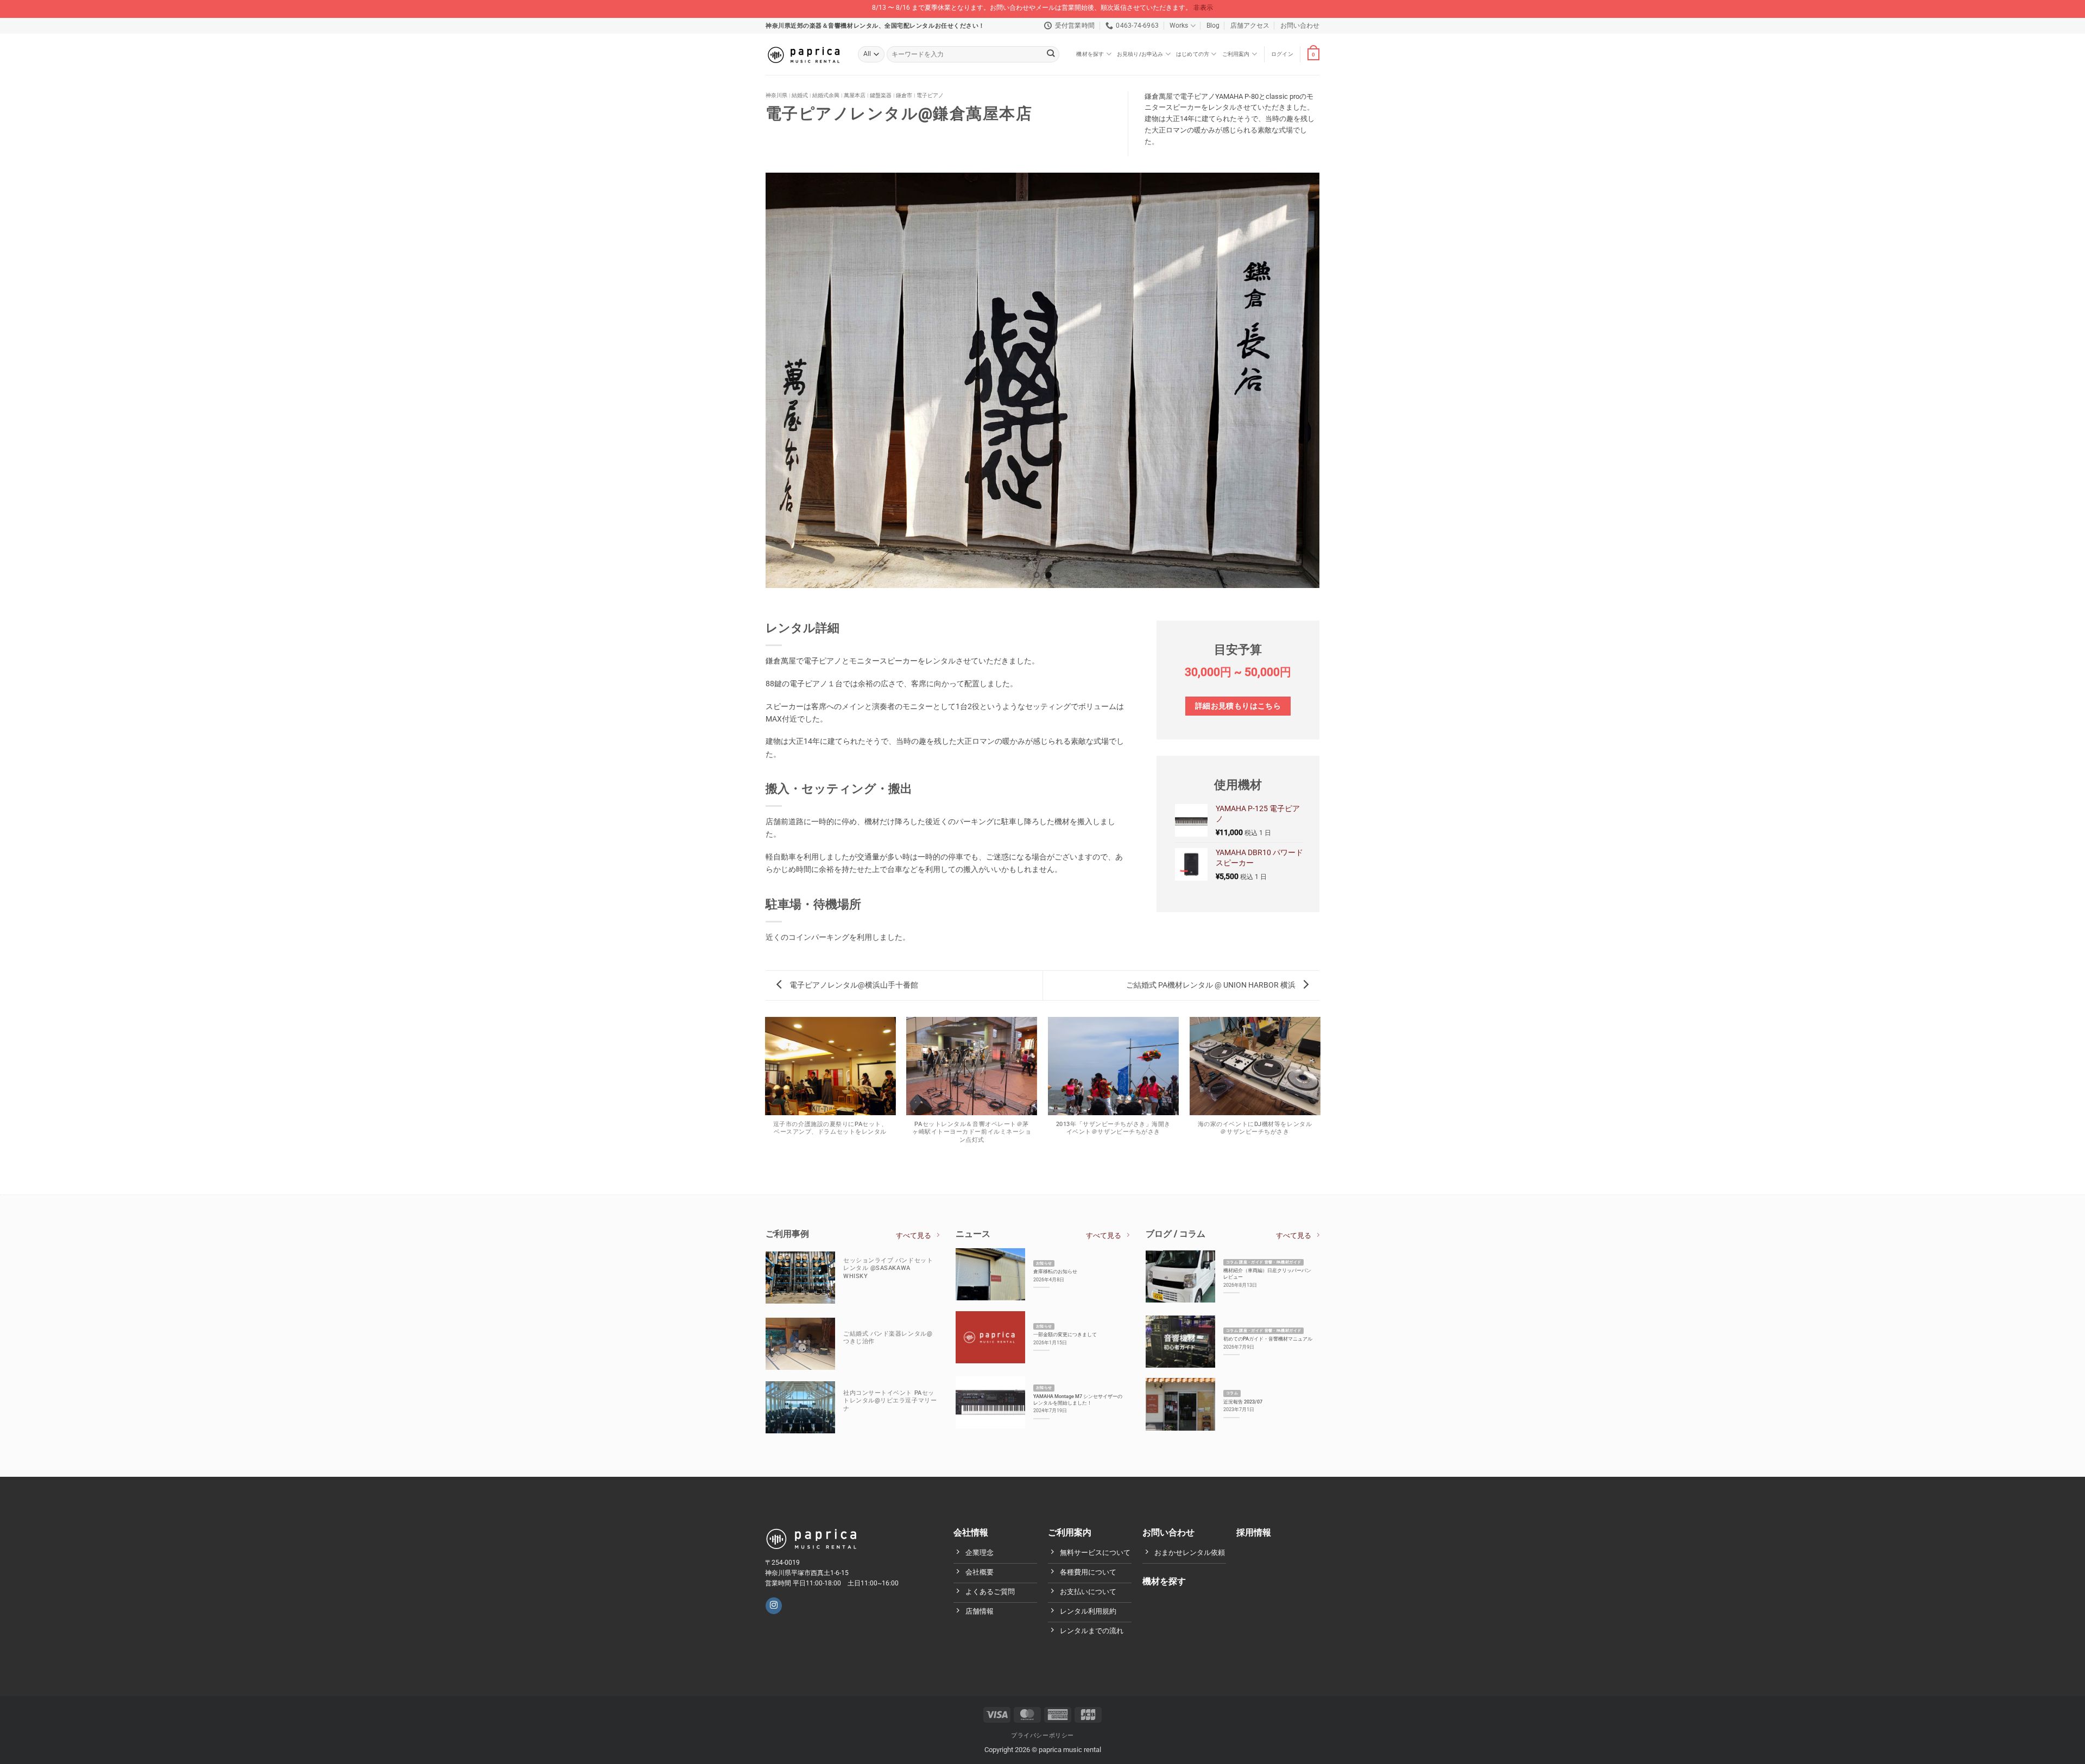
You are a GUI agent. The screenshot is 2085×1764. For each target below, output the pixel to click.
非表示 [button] (1203, 8)
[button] (1282, 54)
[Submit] (1051, 55)
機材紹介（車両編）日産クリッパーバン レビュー (1267, 1273)
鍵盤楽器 (881, 95)
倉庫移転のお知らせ (1055, 1271)
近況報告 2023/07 (1243, 1402)
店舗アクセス (1250, 26)
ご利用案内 (1236, 54)
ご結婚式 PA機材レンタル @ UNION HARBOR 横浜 (1212, 985)
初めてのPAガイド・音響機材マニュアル (1268, 1339)
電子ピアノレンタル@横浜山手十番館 (853, 985)
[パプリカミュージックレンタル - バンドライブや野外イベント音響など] (804, 54)
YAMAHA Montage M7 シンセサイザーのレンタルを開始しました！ (1078, 1399)
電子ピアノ (930, 95)
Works (1179, 26)
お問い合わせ (1300, 26)
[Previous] (760, 380)
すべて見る (914, 1235)
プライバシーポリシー (1042, 1735)
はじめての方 (1193, 54)
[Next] (1325, 380)
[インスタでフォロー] (774, 1606)
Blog (1213, 26)
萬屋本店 (855, 95)
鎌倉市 (904, 95)
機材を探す (1090, 54)
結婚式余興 (826, 95)
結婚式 (800, 95)
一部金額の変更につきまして (1065, 1334)
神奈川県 (776, 95)
